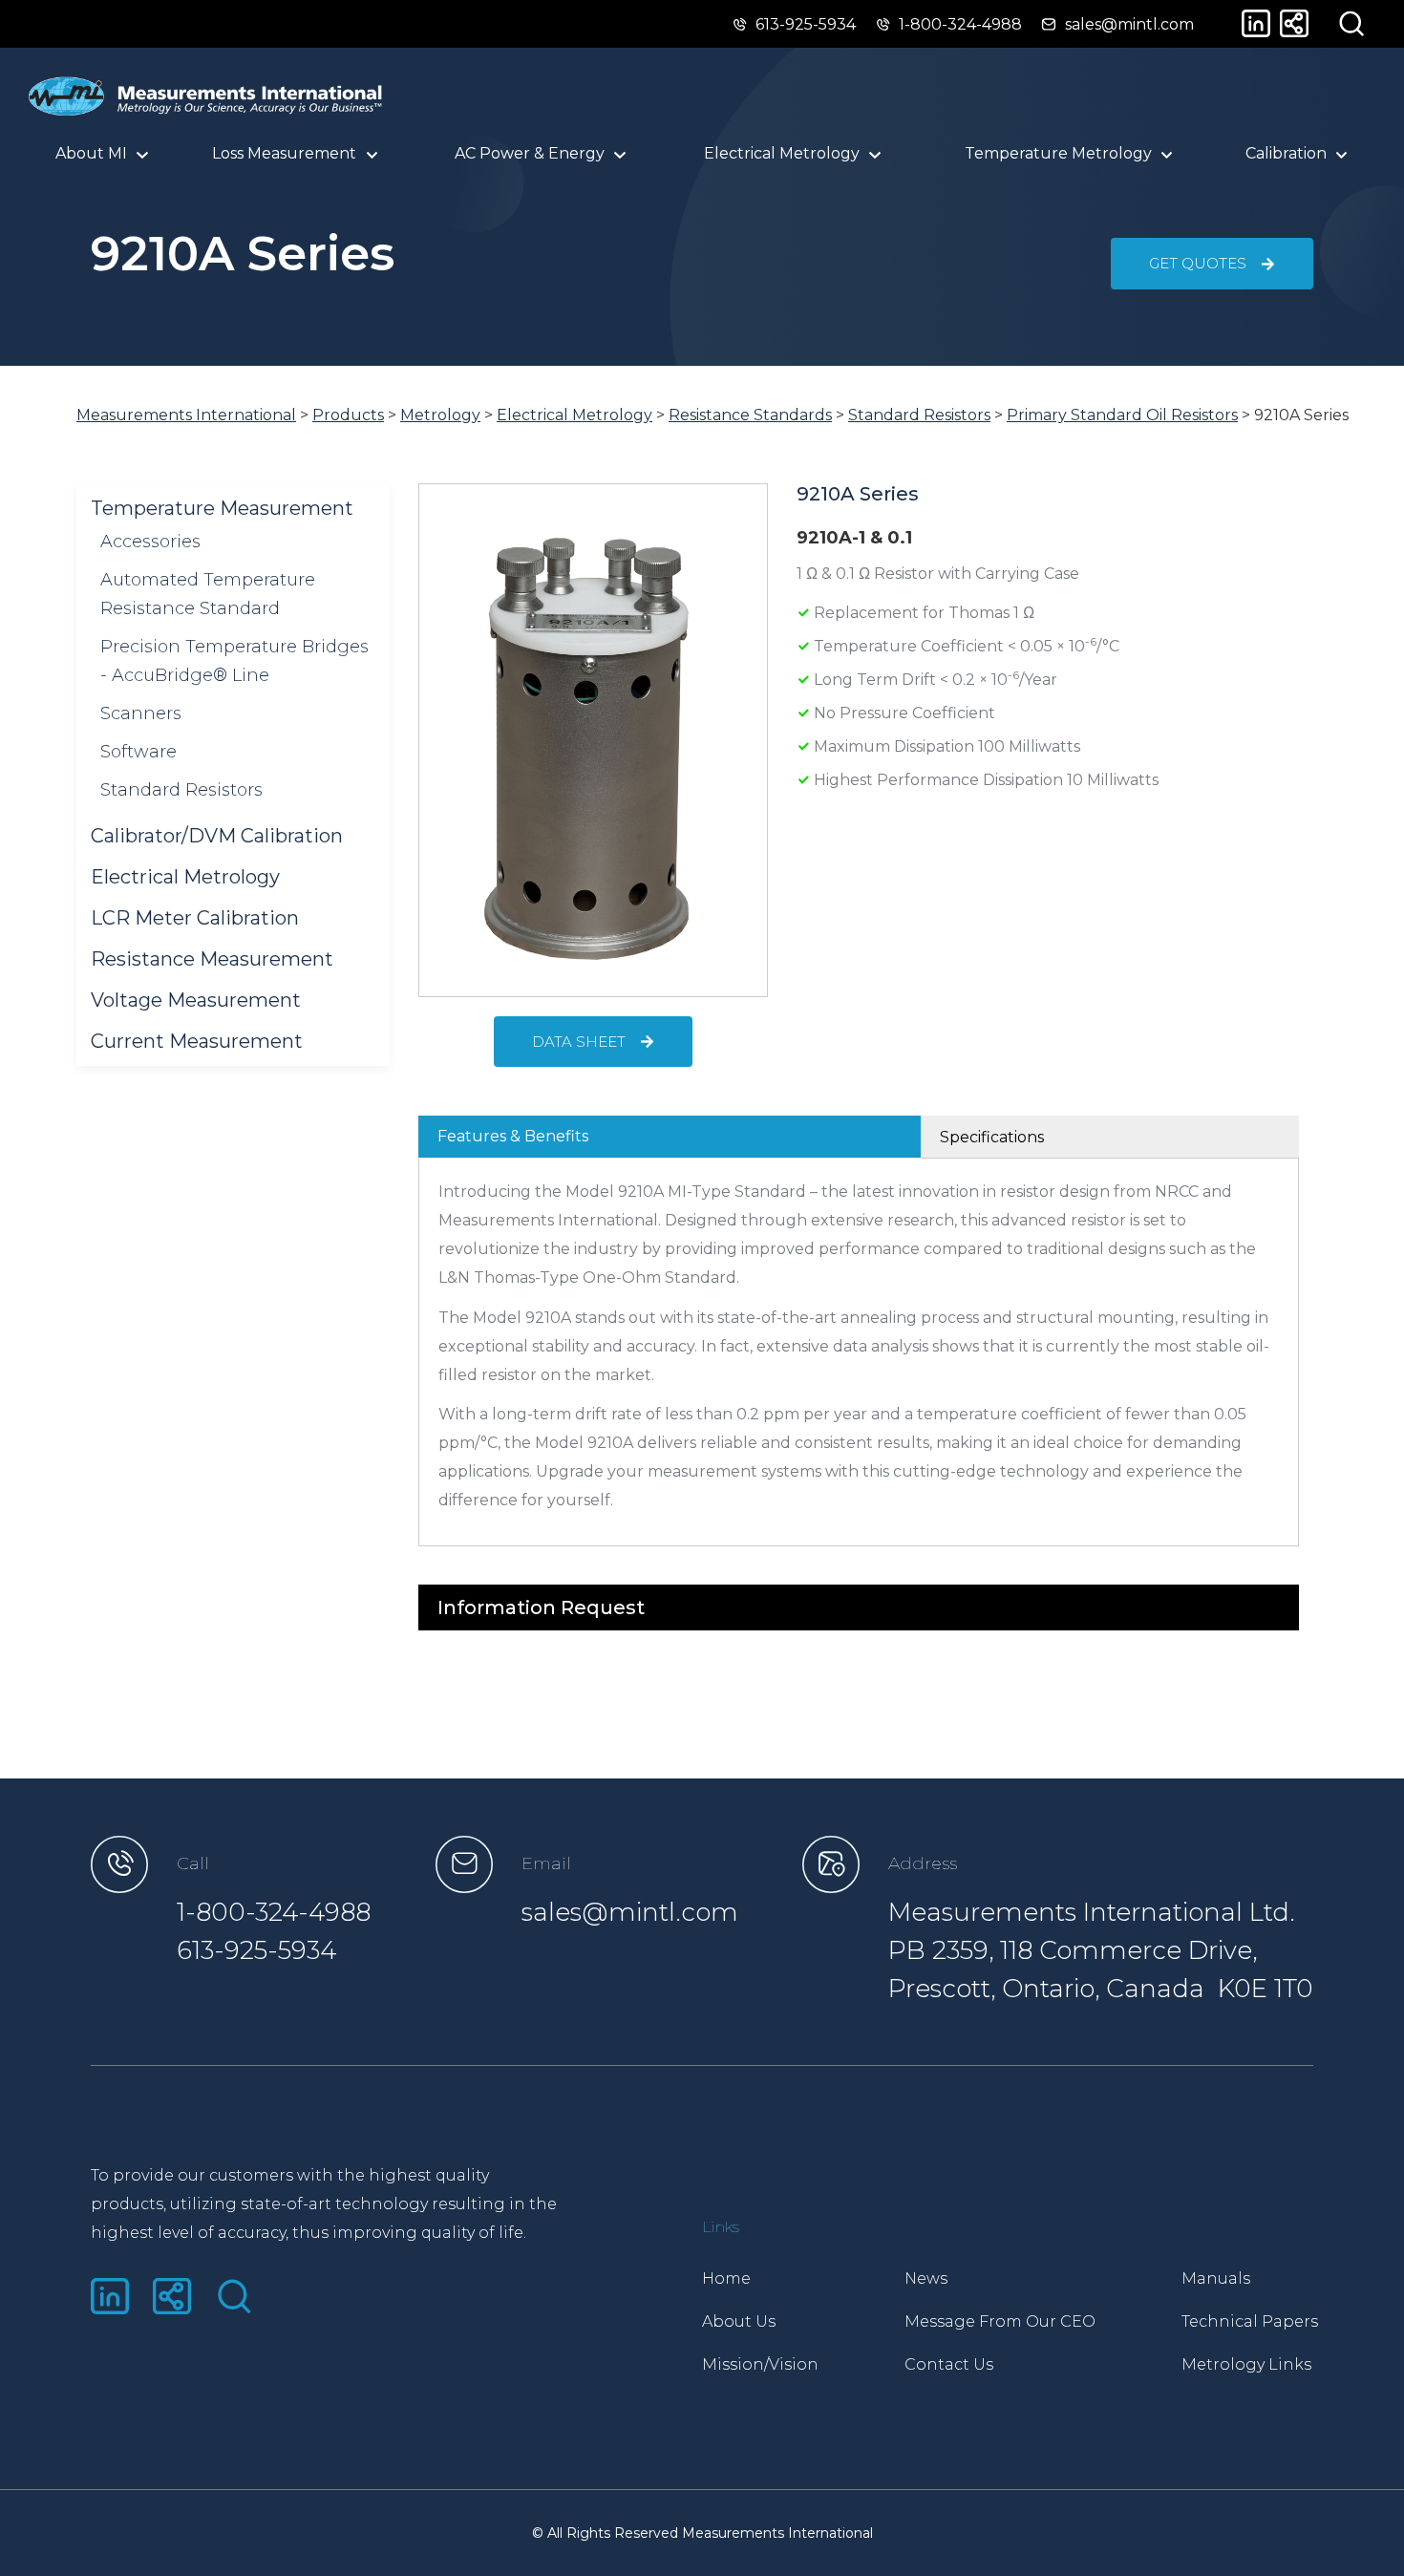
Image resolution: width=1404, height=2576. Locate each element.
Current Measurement (197, 1041)
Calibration (1286, 153)
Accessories (150, 542)
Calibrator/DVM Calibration (217, 836)
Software (138, 752)
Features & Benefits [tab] (513, 1136)
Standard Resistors (181, 790)
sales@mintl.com (630, 1912)
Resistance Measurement (212, 959)
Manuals (1216, 2278)
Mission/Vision (760, 2364)
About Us (739, 2321)
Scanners (141, 713)
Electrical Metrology (185, 877)
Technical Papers (1250, 2321)
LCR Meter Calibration (195, 918)
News (926, 2278)
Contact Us (949, 2364)
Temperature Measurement (222, 508)
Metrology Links (1246, 2364)
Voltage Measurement (196, 1000)
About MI (91, 153)
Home (726, 2278)
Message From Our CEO (1000, 2321)
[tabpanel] (859, 1352)
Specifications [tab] (992, 1137)
